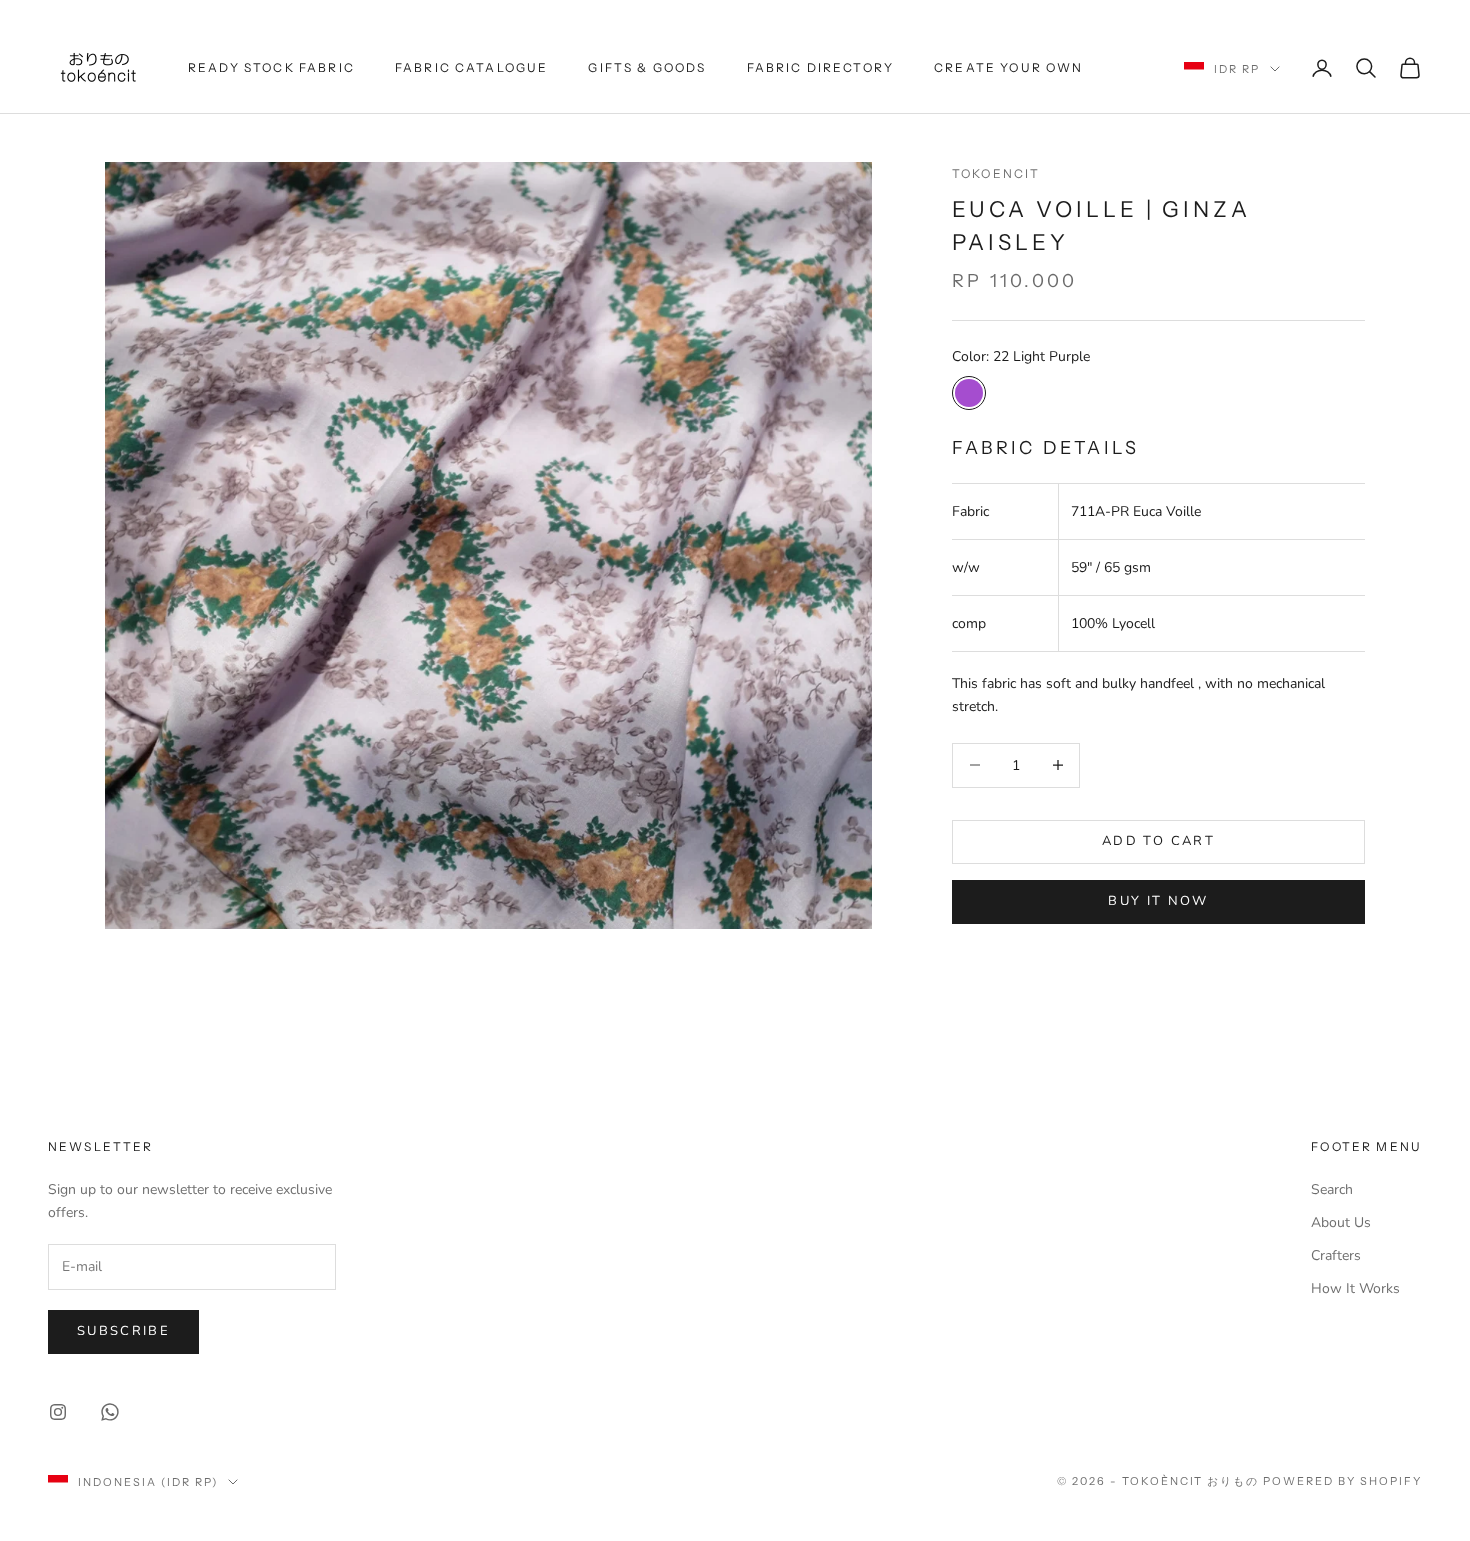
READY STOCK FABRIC (271, 67)
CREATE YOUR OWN (1008, 67)
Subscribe (123, 1331)
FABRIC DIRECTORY (821, 67)
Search (1332, 1189)
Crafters (1336, 1255)
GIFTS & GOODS (647, 67)
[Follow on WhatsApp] (110, 1412)
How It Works (1355, 1288)
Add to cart (1158, 841)
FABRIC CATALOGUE (472, 67)
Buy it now (1158, 901)
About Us (1341, 1222)
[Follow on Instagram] (58, 1412)
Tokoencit (996, 173)
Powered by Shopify (1342, 1481)
